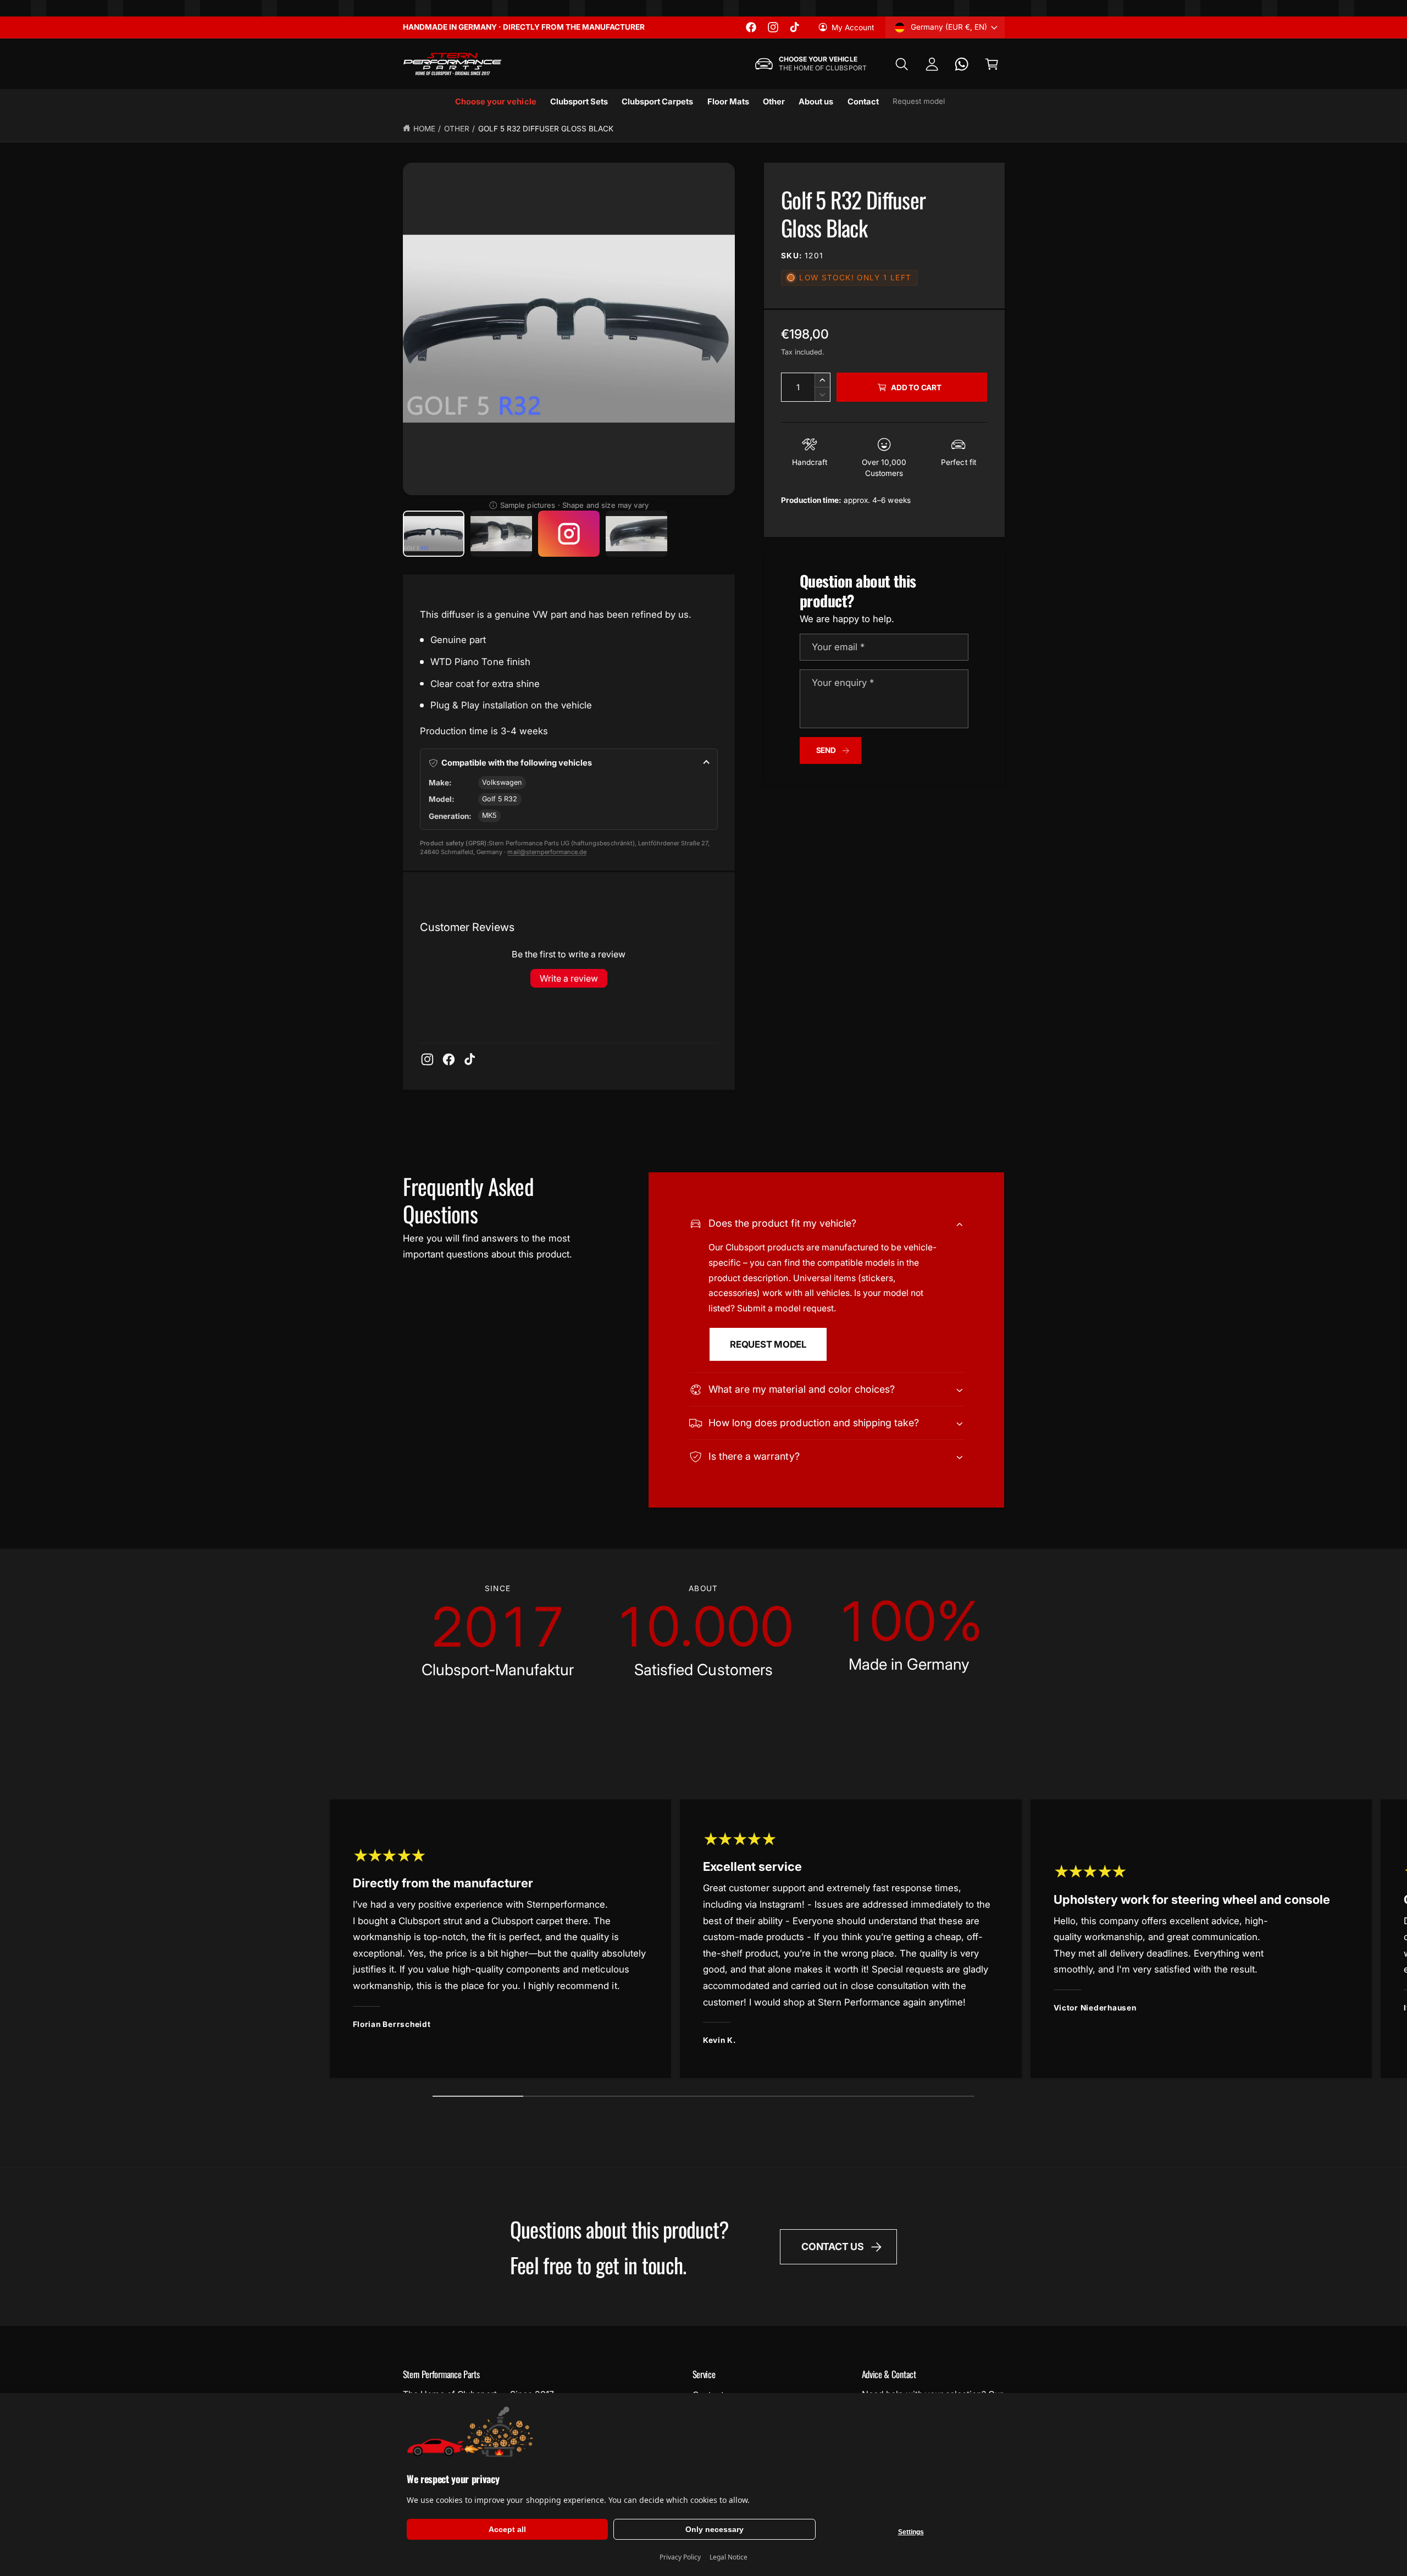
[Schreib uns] (962, 64)
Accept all (507, 2529)
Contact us (832, 2247)
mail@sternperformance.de (547, 852)
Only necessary (714, 2529)
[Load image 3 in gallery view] (637, 534)
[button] (902, 64)
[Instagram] (427, 1059)
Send (826, 750)
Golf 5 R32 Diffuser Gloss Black (546, 129)
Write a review (569, 978)
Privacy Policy (680, 2557)
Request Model (768, 1344)
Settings (911, 2532)
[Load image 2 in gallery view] (502, 534)
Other (457, 129)
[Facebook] (449, 1059)
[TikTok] (470, 1059)
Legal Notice (729, 2557)
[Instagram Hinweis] (569, 534)
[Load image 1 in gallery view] (434, 534)
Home (424, 129)
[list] (704, 1631)
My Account (853, 27)
